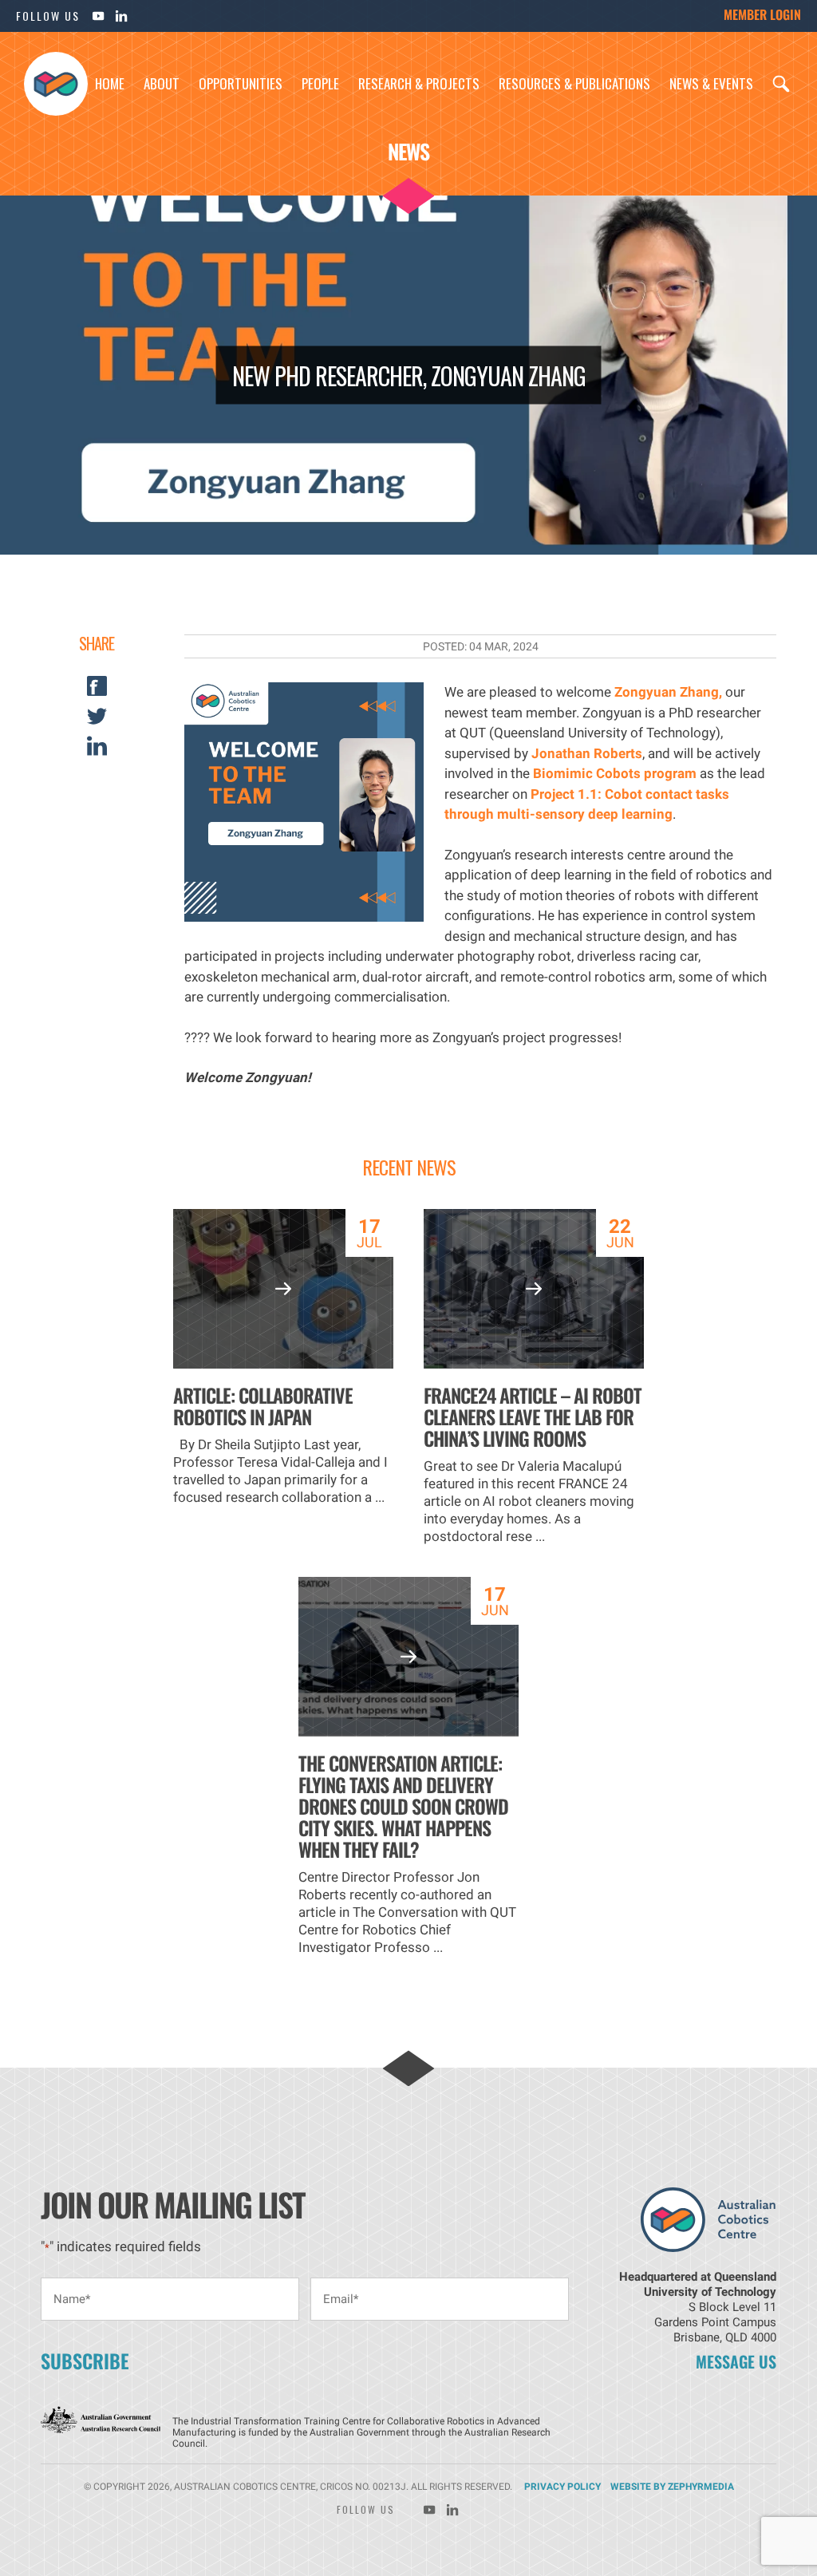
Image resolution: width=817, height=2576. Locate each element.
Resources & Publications (574, 83)
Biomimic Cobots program (615, 773)
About (162, 83)
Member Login (762, 14)
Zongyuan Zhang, (668, 692)
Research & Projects (419, 83)
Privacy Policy (562, 2487)
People (320, 83)
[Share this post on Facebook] (97, 691)
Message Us (736, 2361)
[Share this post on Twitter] (97, 721)
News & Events (711, 83)
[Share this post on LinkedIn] (97, 751)
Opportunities (241, 83)
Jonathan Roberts (587, 753)
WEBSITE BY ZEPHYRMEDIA (672, 2487)
